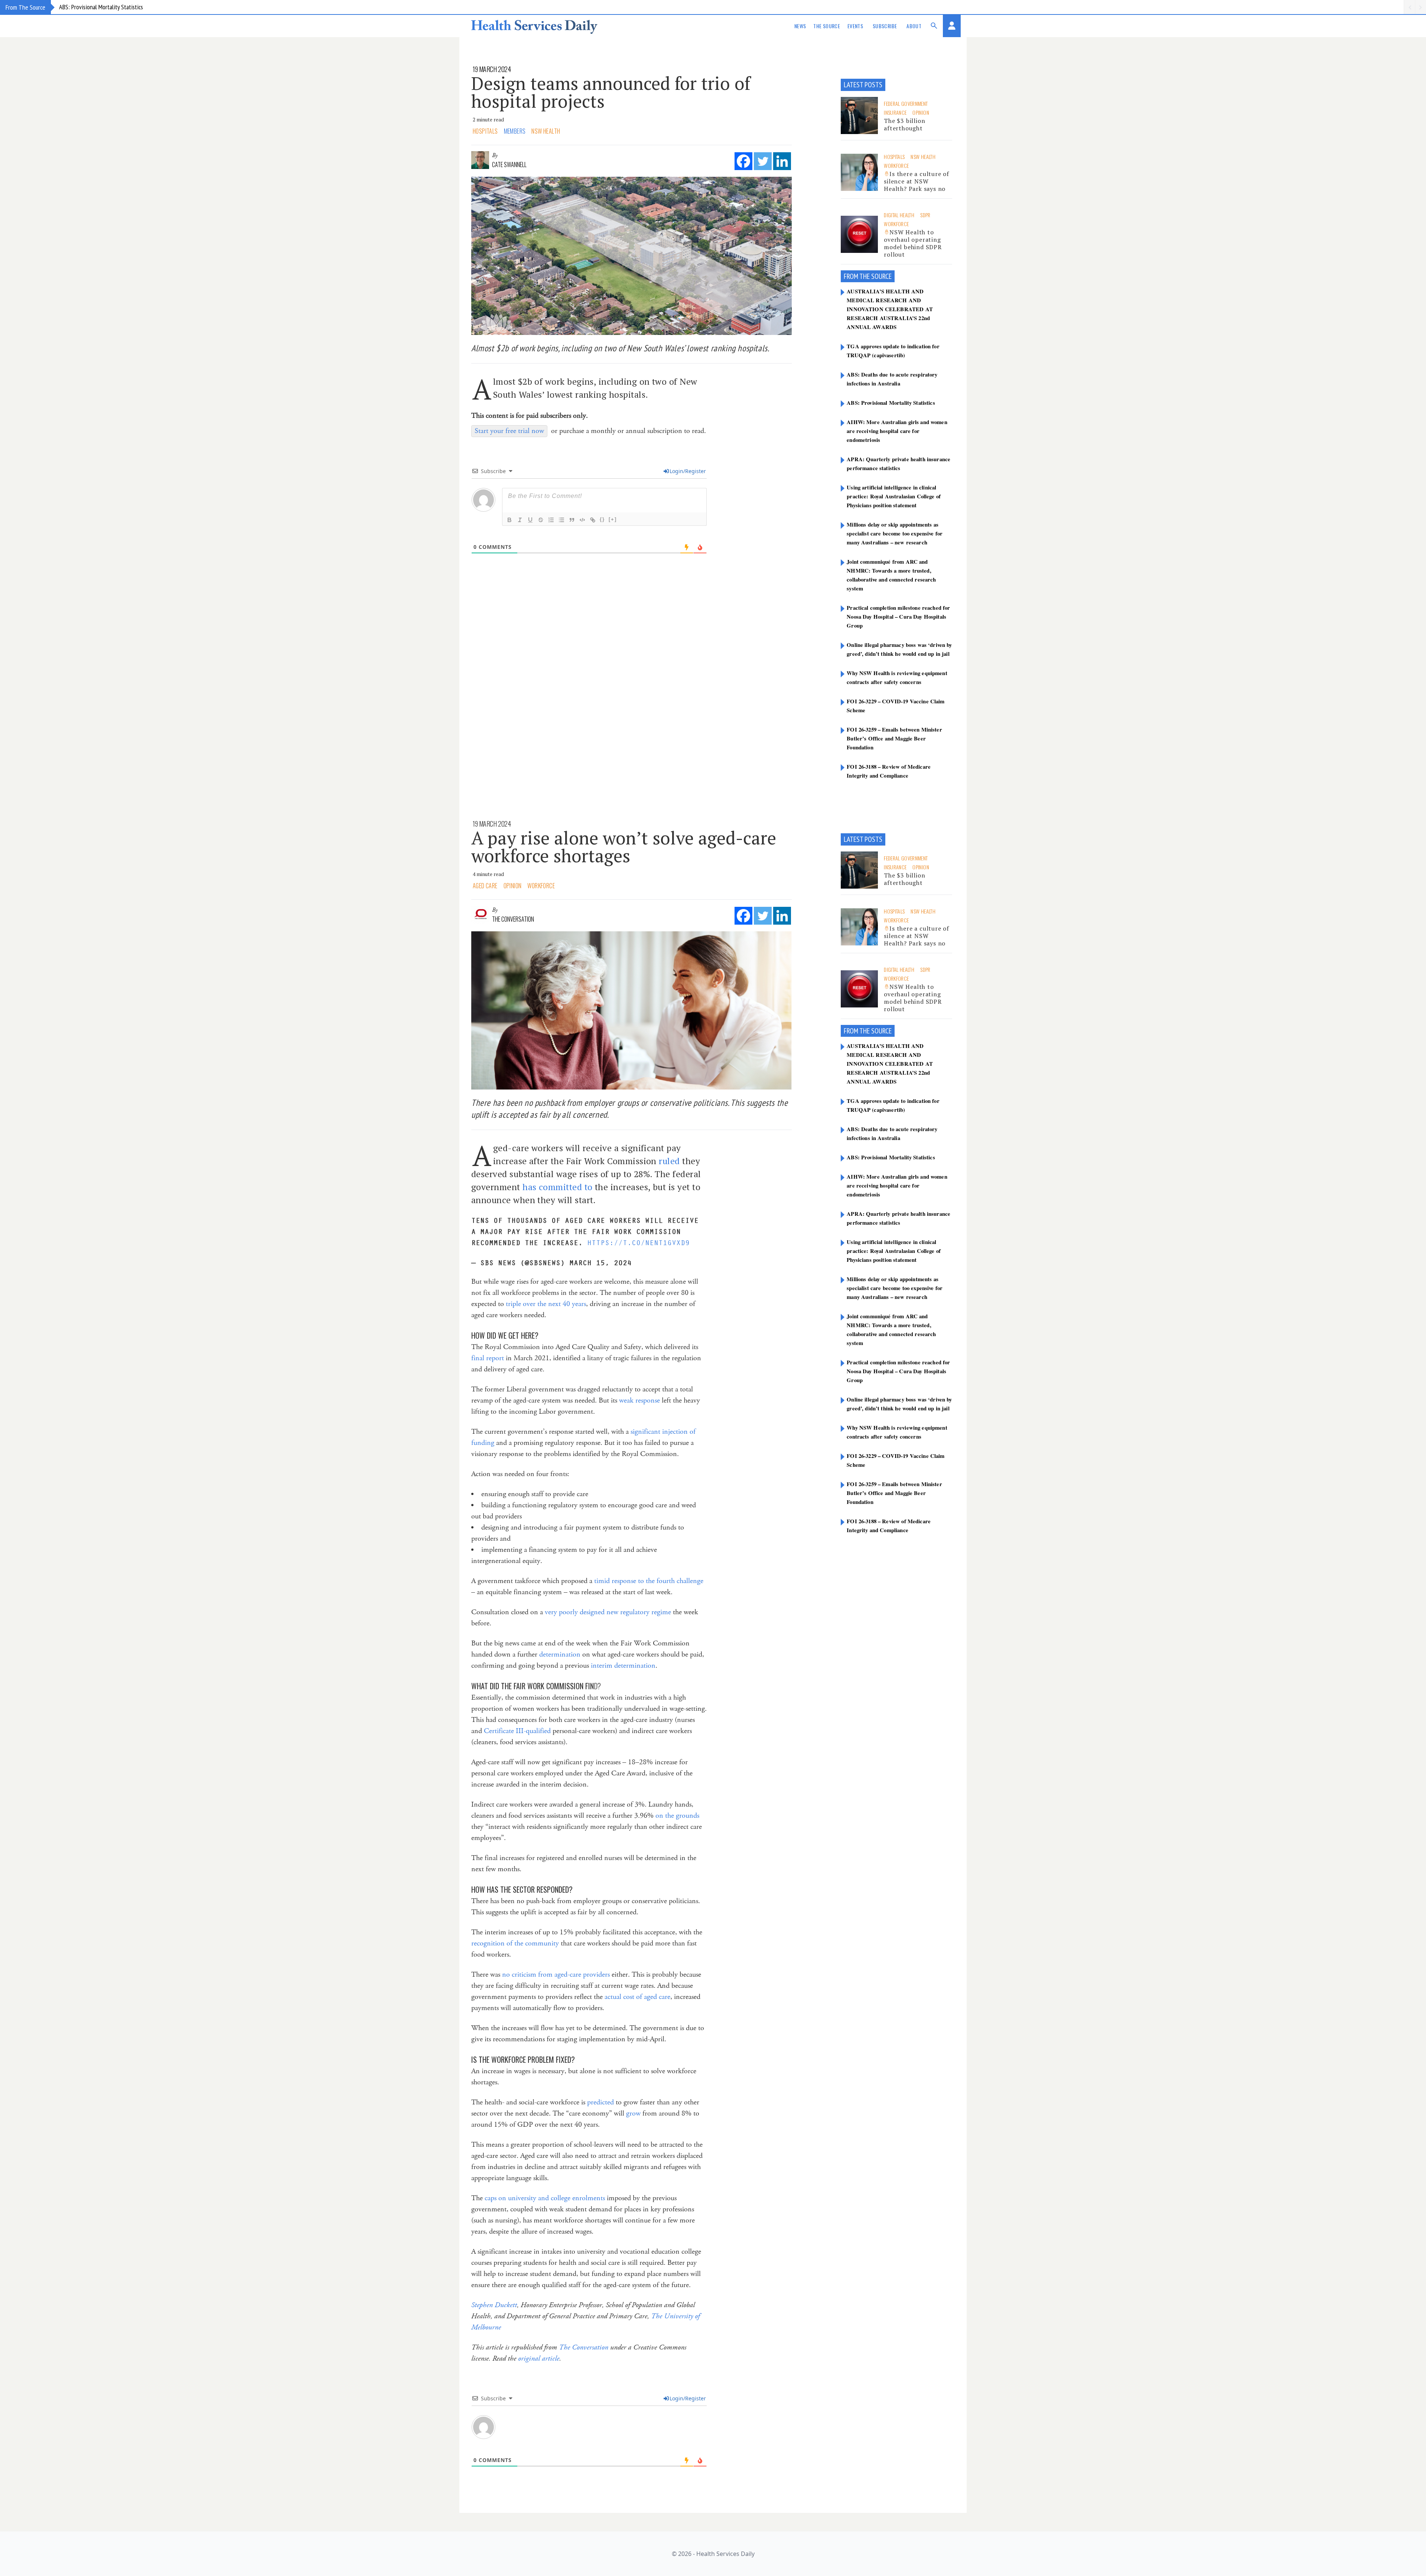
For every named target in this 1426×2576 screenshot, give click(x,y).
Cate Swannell (509, 165)
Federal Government (906, 103)
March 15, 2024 (600, 1263)
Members (515, 131)
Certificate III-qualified (517, 1731)
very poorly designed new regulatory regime (608, 1612)
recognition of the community (515, 1943)
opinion (921, 112)
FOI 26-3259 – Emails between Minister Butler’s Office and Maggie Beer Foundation (894, 738)
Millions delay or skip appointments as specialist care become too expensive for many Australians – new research (895, 533)
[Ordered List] (551, 520)
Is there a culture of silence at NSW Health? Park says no (917, 181)
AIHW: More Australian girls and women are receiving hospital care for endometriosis (159, 7)
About (914, 26)
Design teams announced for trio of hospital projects (611, 92)
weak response (639, 1401)
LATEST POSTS (863, 85)
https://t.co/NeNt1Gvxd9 (638, 1243)
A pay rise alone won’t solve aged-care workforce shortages (624, 847)
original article (539, 2359)
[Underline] (530, 520)
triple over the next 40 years (546, 1304)
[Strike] (541, 520)
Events (855, 26)
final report (488, 1358)
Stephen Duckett (494, 2305)
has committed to (557, 1187)
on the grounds (677, 1816)
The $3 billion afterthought (904, 124)
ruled (669, 1161)
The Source (827, 26)
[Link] (593, 520)
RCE (887, 276)
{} (602, 519)
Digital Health (899, 215)
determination (560, 1655)
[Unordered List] (561, 520)
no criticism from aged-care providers (556, 1975)
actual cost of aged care (637, 1997)
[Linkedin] (782, 161)
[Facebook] (743, 161)
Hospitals (485, 131)
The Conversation (513, 919)
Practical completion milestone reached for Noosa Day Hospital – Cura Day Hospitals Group (898, 616)
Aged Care (485, 886)
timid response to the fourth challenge (649, 1581)
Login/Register (688, 471)
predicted (600, 2102)
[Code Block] (582, 520)
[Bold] (509, 520)
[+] (613, 519)
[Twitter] (763, 161)
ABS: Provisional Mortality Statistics (891, 403)
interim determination (623, 1666)
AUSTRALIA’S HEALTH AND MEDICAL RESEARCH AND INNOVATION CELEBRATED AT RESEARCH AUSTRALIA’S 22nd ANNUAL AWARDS (890, 309)
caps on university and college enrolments (545, 2198)
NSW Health (546, 131)
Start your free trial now (509, 431)
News (800, 26)
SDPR (925, 215)
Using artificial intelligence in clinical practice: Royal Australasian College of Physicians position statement (894, 496)
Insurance (895, 112)
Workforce (896, 165)
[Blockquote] (572, 520)
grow (633, 2113)
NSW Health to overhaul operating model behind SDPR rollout (913, 243)
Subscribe (885, 26)
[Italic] (520, 520)
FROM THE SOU (863, 276)
